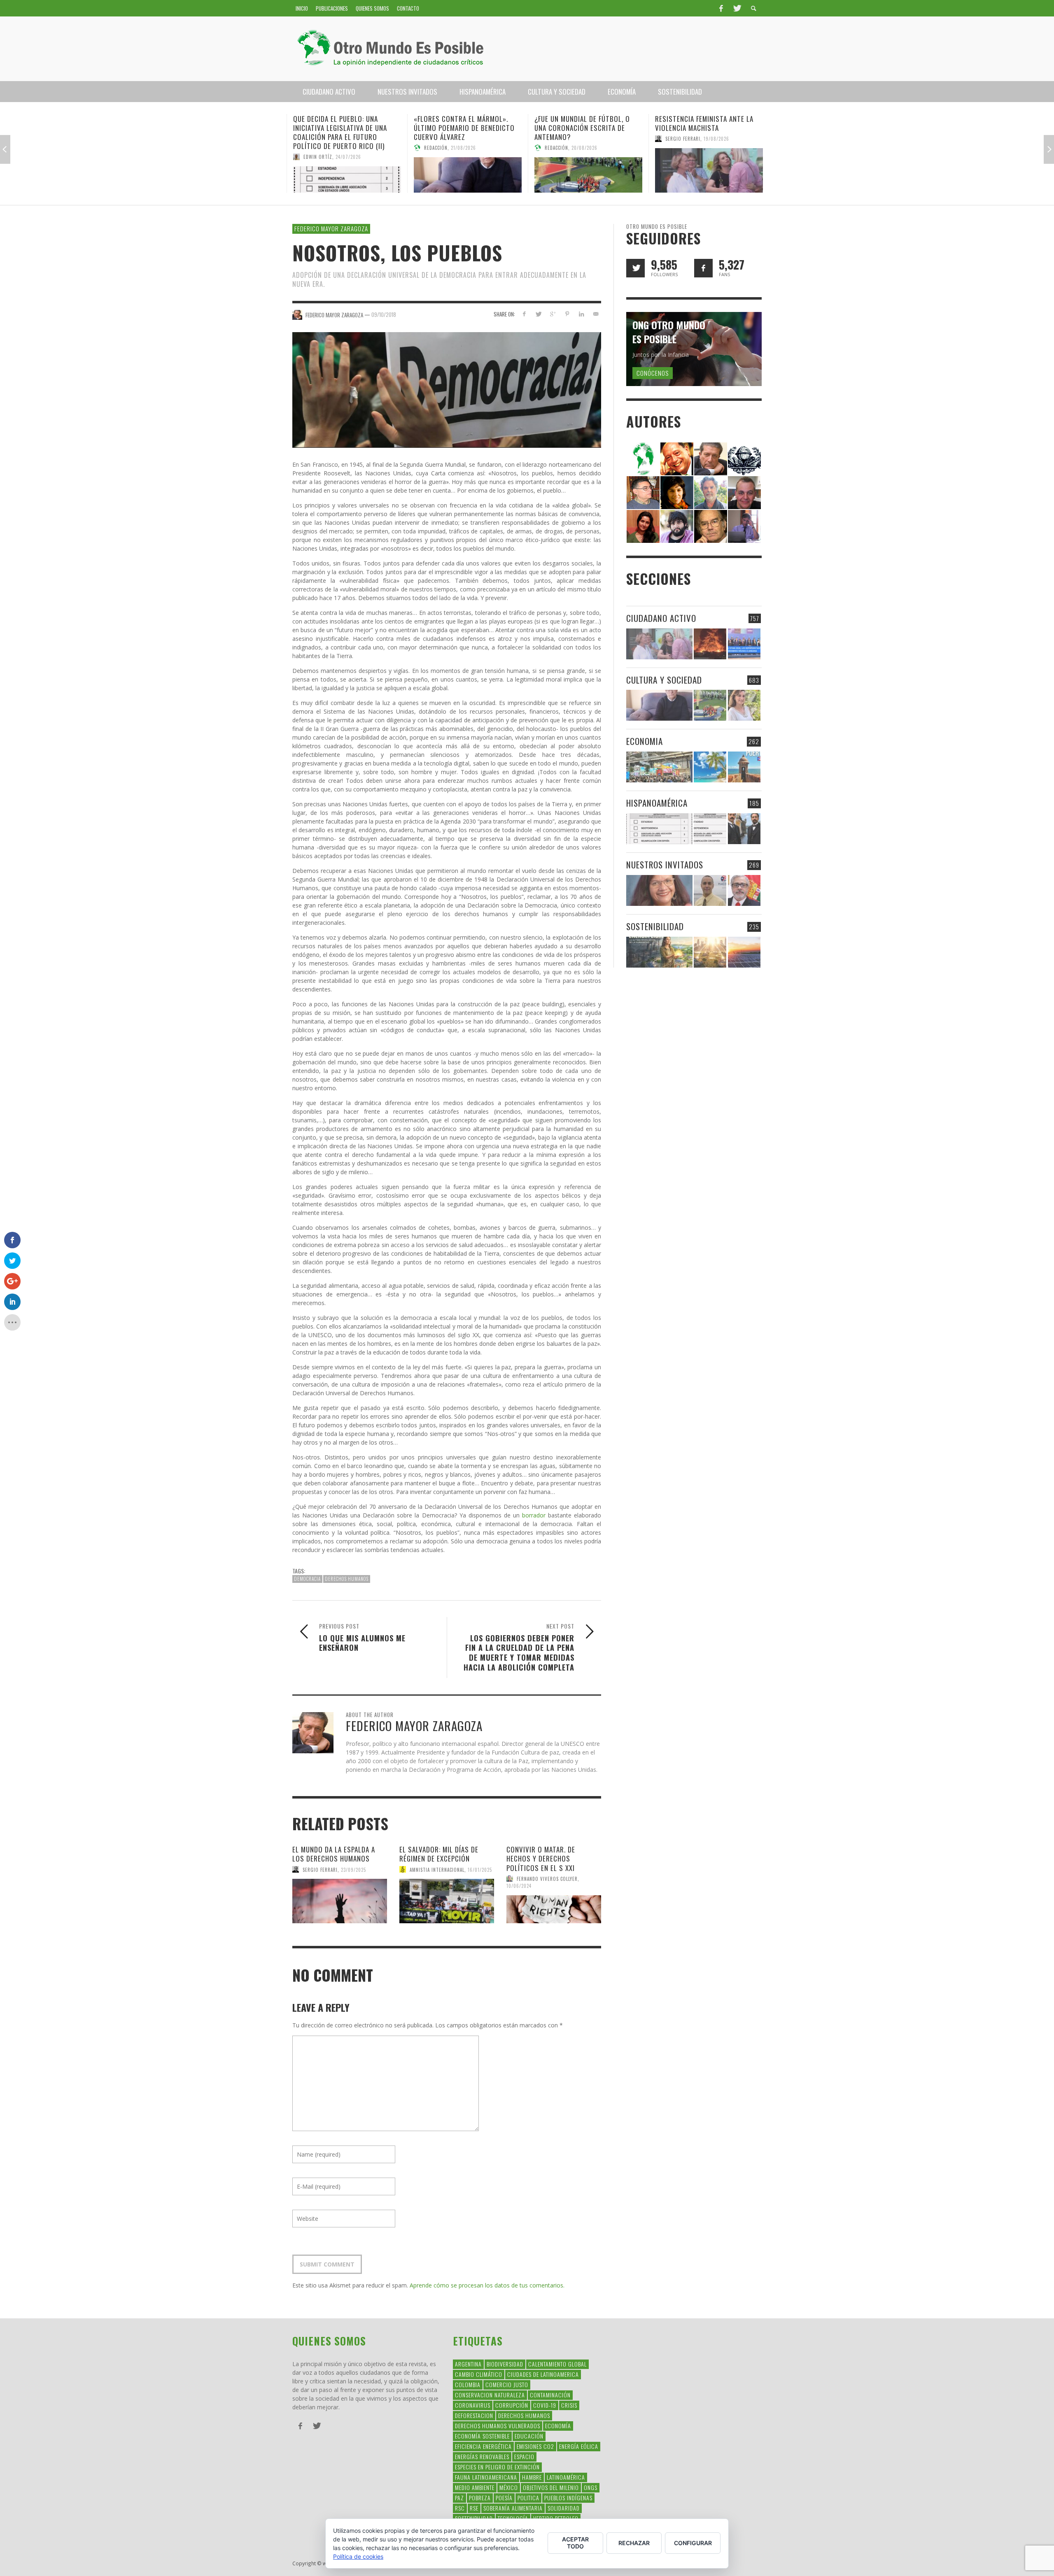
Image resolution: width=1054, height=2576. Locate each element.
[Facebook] (721, 8)
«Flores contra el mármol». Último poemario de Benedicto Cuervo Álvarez (464, 128)
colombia (468, 2384)
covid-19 (545, 2405)
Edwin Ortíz (317, 157)
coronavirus (473, 2405)
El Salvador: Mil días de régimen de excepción (439, 1854)
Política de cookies (358, 2556)
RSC (460, 2508)
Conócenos (653, 373)
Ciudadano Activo (661, 618)
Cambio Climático (479, 2374)
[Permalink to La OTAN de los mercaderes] (744, 644)
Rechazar (634, 2543)
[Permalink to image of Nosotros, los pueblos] (447, 389)
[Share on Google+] (553, 314)
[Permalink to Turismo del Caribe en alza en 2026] (710, 767)
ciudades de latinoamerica (543, 2374)
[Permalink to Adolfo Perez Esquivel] (711, 526)
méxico (509, 2487)
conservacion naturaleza (490, 2395)
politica (528, 2498)
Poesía (504, 2498)
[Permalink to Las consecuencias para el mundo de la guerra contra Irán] (710, 644)
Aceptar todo (575, 2543)
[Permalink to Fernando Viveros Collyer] (711, 492)
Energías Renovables (482, 2456)
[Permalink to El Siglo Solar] (710, 952)
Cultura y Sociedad (664, 680)
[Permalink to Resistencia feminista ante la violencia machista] (709, 170)
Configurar (693, 2543)
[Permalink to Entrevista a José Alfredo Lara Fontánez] (744, 890)
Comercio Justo (507, 2384)
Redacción (435, 148)
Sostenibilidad (655, 926)
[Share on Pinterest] (567, 314)
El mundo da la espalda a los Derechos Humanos (334, 1854)
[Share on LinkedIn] (581, 314)
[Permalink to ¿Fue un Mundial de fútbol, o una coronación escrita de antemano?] (588, 175)
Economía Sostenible (482, 2436)
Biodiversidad (505, 2364)
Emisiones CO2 (535, 2446)
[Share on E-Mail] (596, 314)
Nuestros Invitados (665, 864)
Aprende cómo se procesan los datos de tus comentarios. (487, 2285)
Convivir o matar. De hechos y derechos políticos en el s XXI (541, 1858)
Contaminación (550, 2395)
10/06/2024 (519, 1886)
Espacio (524, 2456)
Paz (459, 2498)
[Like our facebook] (703, 268)
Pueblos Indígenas (568, 2498)
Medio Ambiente (475, 2487)
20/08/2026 (584, 148)
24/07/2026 (348, 157)
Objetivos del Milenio (551, 2487)
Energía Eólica (579, 2446)
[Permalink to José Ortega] (744, 526)
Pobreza (480, 2498)
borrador (534, 1515)
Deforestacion (474, 2415)
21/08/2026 (463, 148)
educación (529, 2436)
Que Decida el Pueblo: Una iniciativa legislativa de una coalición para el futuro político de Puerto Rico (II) (340, 132)
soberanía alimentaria (513, 2508)
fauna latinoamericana (486, 2477)
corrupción (512, 2405)
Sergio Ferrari (682, 139)
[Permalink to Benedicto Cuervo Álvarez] (643, 492)
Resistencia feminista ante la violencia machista (704, 123)
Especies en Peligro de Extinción (497, 2467)
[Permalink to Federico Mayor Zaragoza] (711, 458)
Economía (558, 2426)
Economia (645, 741)
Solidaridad (564, 2508)
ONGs (591, 2487)
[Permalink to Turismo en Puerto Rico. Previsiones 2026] (744, 767)
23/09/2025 (353, 1869)
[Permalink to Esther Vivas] (677, 492)
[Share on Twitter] (538, 314)
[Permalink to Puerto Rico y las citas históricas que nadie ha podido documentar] (744, 829)
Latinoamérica (566, 2477)
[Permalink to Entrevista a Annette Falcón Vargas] (659, 890)
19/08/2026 (716, 139)
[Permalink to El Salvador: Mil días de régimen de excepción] (447, 1901)
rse (474, 2508)
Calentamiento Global (557, 2364)
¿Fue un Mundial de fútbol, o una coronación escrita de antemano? (582, 128)
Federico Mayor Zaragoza (331, 228)
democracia (307, 1579)
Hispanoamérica (657, 803)
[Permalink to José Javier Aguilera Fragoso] (744, 492)
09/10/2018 (384, 314)
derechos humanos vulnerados (498, 2426)
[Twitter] (737, 8)
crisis (569, 2405)
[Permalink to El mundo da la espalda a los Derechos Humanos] (340, 1901)
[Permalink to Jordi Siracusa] (677, 458)
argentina (468, 2364)
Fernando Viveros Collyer (547, 1878)
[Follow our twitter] (635, 268)
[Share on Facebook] (524, 314)
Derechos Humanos (347, 1579)
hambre (532, 2477)
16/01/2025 (480, 1869)
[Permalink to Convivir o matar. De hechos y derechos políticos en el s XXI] (554, 1909)
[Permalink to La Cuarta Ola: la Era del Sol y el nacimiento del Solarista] (744, 952)
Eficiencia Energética (483, 2446)
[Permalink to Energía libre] (659, 952)
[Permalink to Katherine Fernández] (643, 526)
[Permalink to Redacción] (643, 458)
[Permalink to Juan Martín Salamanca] (677, 526)
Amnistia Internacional (437, 1869)
